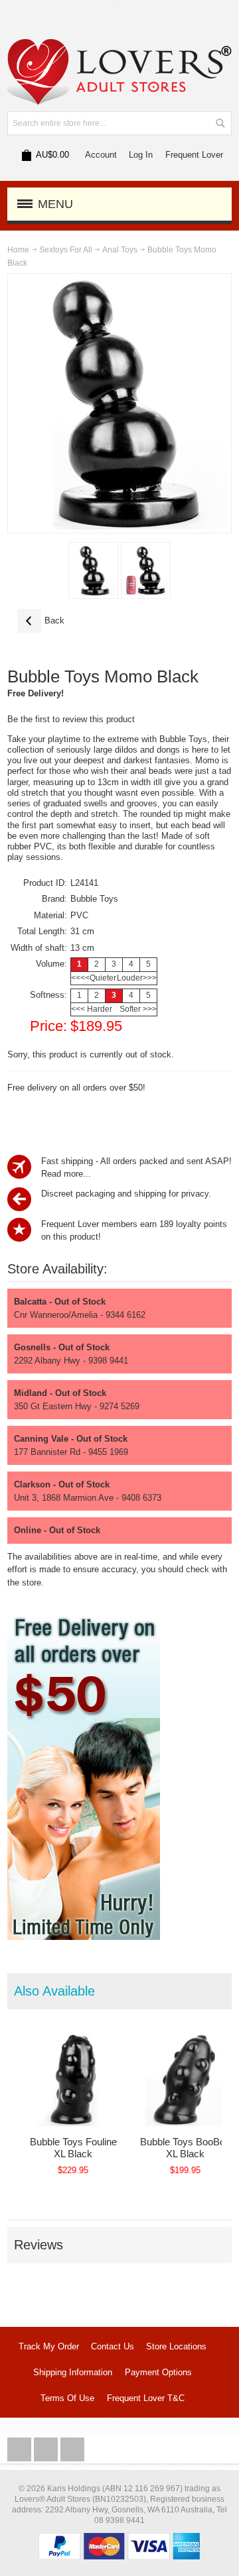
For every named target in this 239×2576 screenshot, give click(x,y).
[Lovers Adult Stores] (119, 45)
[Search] (220, 123)
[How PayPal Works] (119, 2539)
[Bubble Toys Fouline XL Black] (73, 2080)
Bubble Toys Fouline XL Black (73, 2148)
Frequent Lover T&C (146, 2398)
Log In (141, 155)
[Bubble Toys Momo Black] (93, 570)
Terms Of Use (67, 2398)
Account (101, 155)
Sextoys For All (66, 250)
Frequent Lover (194, 155)
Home (18, 250)
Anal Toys (120, 250)
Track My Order (49, 2346)
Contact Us (113, 2346)
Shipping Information (73, 2372)
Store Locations (176, 2346)
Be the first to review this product (71, 719)
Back (41, 620)
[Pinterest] (72, 2450)
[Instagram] (47, 2450)
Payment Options (158, 2372)
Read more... (66, 1174)
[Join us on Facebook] (21, 2450)
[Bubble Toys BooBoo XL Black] (186, 2080)
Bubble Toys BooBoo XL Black (185, 2148)
